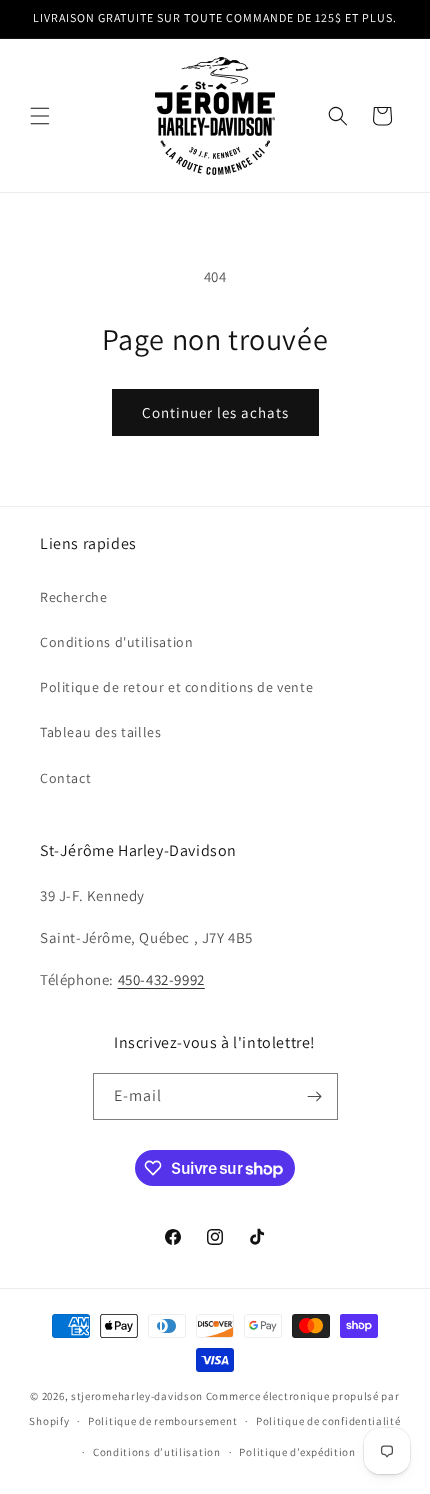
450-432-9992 (161, 979)
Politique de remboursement (162, 1421)
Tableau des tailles (100, 732)
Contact (65, 778)
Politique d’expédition (297, 1452)
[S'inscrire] (315, 1096)
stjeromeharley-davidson (137, 1396)
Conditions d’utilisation (157, 1452)
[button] (40, 116)
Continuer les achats (215, 412)
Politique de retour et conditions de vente (176, 687)
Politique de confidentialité (328, 1421)
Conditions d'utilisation (116, 642)
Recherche (73, 597)
